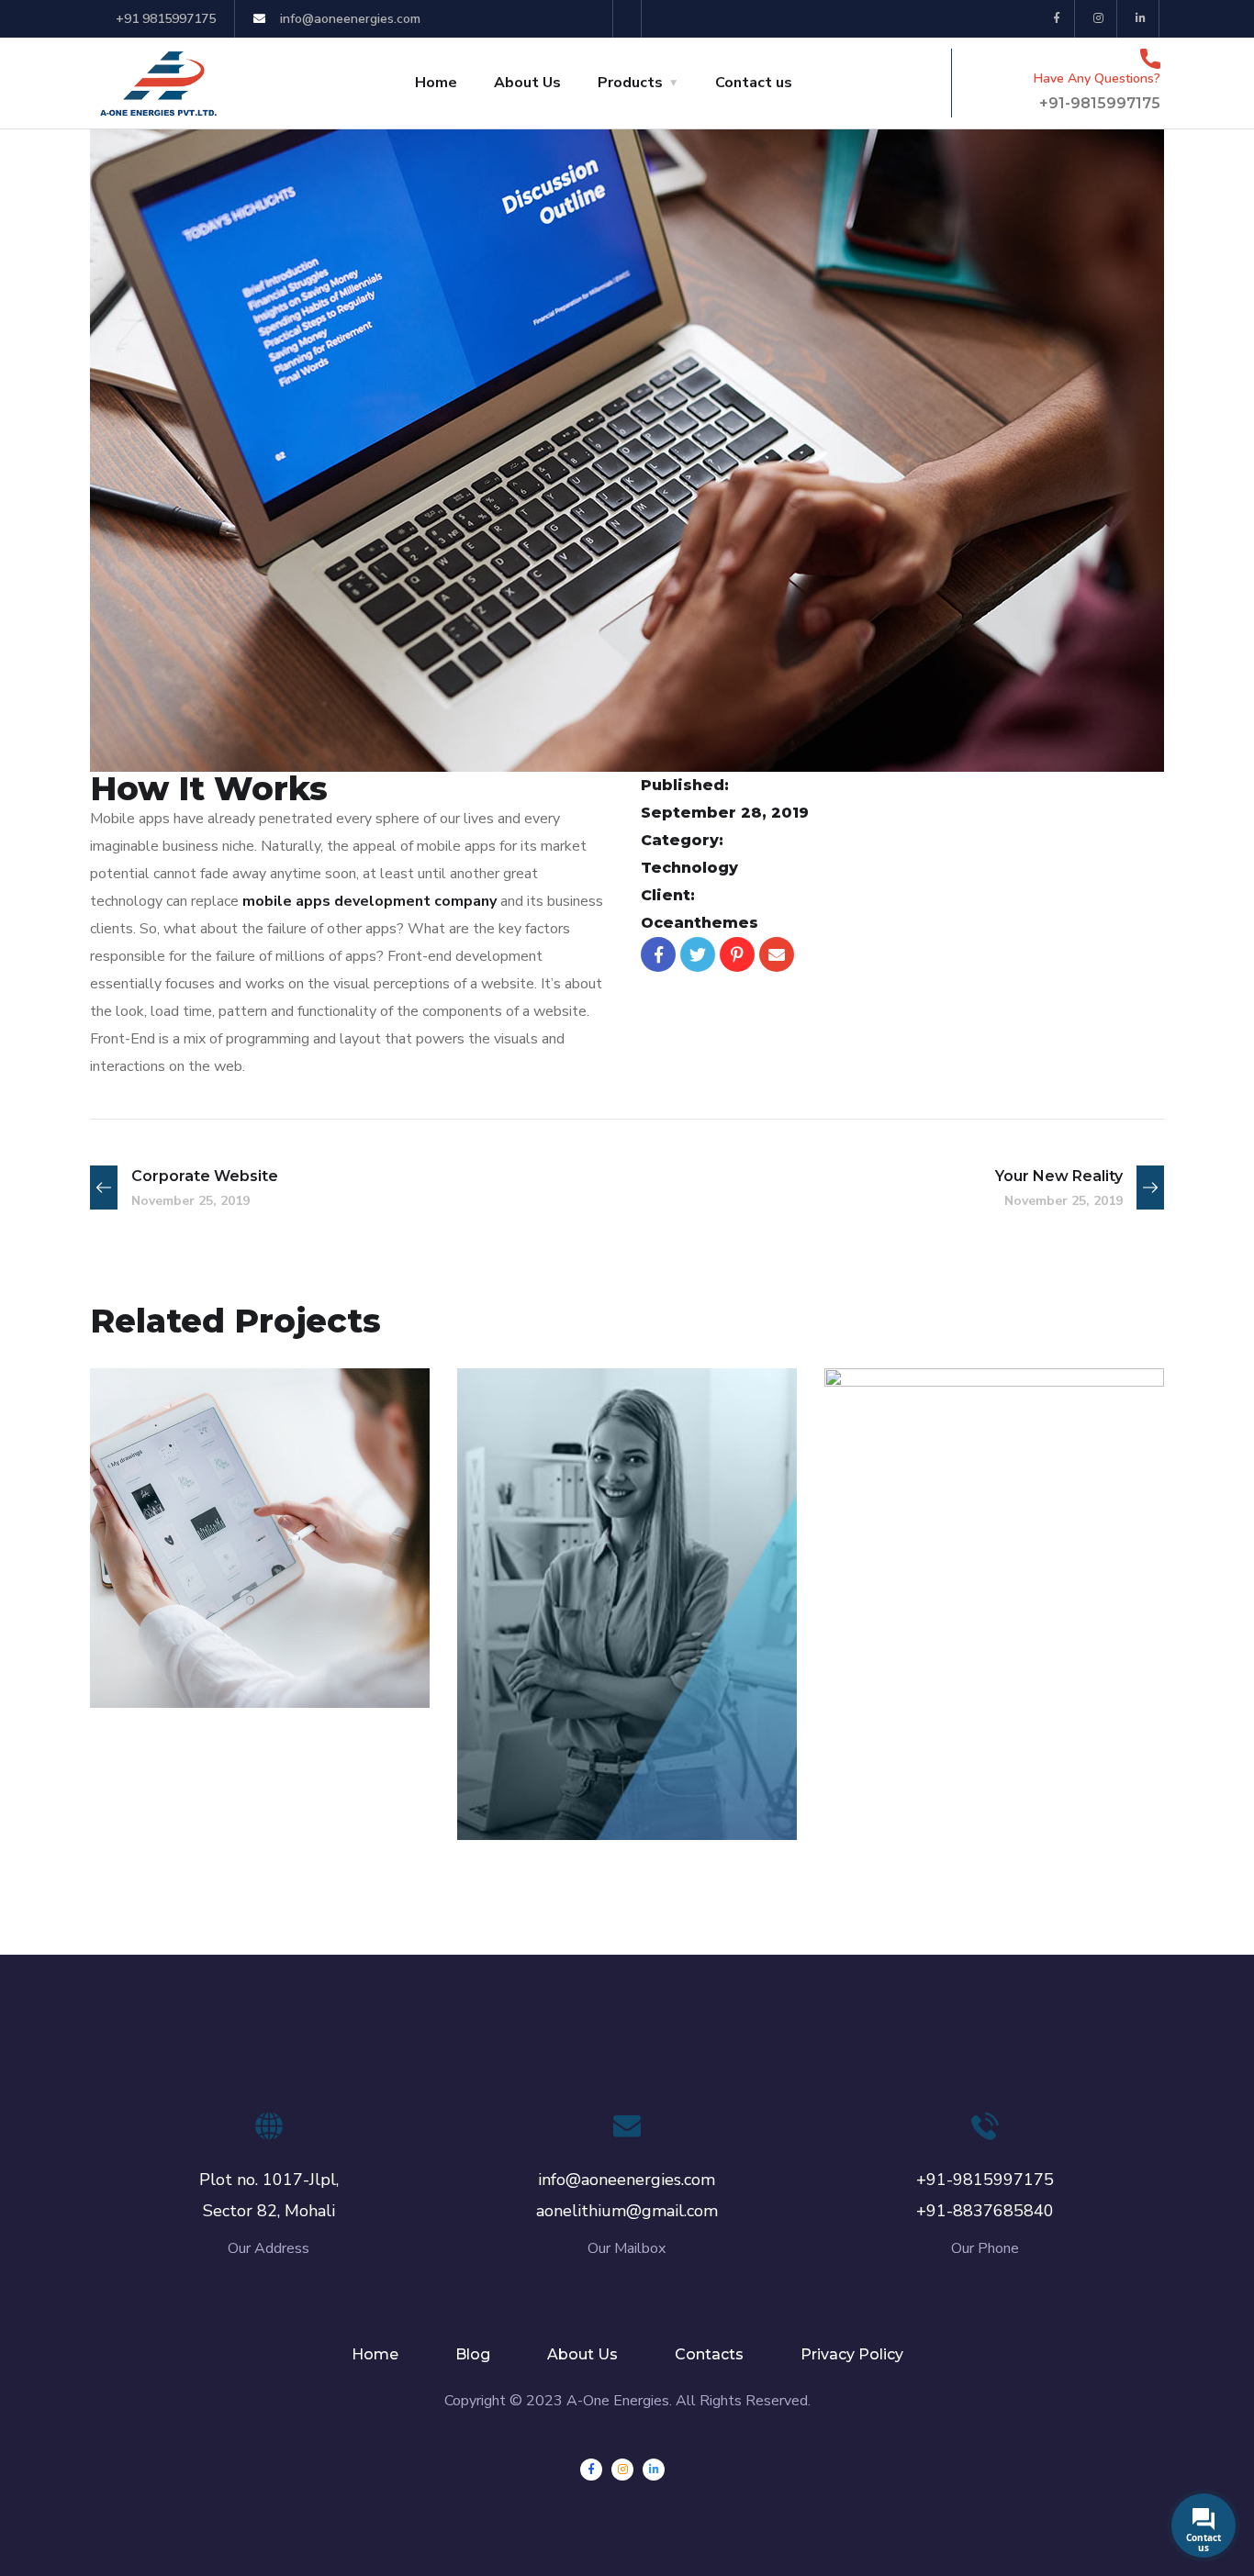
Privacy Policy (852, 2354)
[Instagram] (1098, 19)
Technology (227, 1668)
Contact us (754, 83)
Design (520, 1800)
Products (630, 83)
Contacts (709, 2354)
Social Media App (594, 1768)
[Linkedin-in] (1141, 19)
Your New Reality (962, 1636)
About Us (527, 83)
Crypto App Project (239, 1636)
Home (436, 83)
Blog (473, 2354)
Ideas (147, 1668)
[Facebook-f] (1057, 19)
